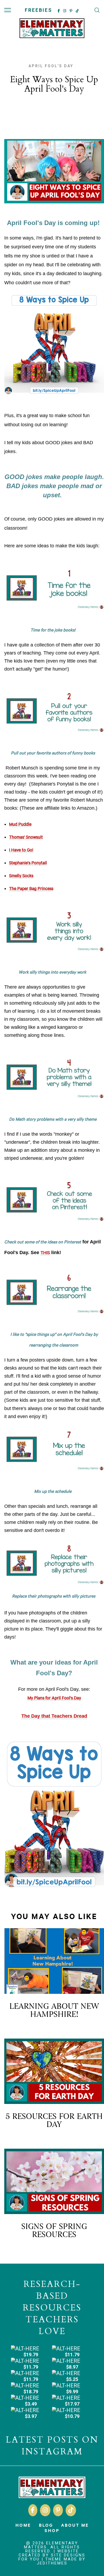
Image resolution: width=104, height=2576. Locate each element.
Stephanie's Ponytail (28, 863)
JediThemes (52, 2563)
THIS (45, 1253)
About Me (75, 2525)
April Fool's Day (51, 66)
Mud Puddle (20, 825)
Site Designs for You (52, 2557)
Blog (46, 2525)
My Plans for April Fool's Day (54, 1699)
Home (23, 2525)
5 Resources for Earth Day (54, 2120)
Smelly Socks (21, 876)
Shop (52, 2530)
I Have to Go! (21, 851)
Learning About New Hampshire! (54, 2010)
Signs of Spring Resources (54, 2231)
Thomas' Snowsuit (26, 838)
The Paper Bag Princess (31, 889)
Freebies (39, 10)
